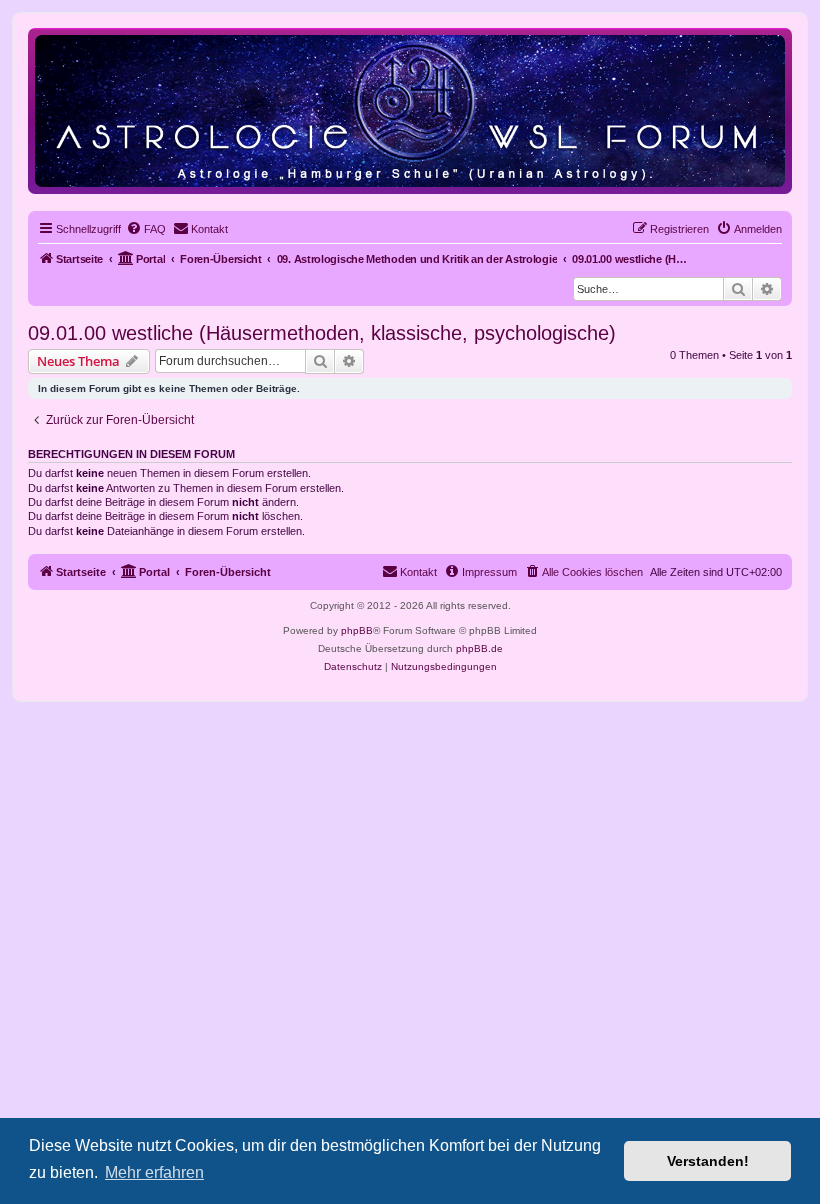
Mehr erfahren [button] (154, 1172)
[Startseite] (410, 110)
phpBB (357, 630)
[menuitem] (146, 229)
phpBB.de (479, 648)
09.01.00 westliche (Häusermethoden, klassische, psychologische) (322, 333)
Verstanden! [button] (708, 1161)
